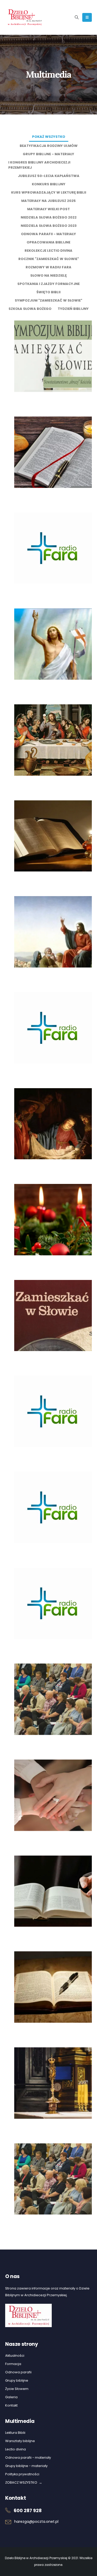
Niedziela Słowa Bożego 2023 (49, 226)
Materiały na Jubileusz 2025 (48, 201)
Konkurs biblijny (49, 184)
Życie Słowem (17, 2389)
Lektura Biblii (15, 2433)
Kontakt (11, 2405)
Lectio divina (16, 2449)
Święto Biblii (48, 292)
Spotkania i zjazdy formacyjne (48, 284)
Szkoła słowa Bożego (30, 309)
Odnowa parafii (18, 2372)
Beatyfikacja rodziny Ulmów (49, 146)
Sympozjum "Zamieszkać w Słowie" (48, 300)
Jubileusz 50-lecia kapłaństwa (49, 176)
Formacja (13, 2364)
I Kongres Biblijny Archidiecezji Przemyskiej (39, 165)
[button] (77, 17)
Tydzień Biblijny (73, 309)
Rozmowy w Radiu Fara (48, 267)
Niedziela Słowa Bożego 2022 (49, 217)
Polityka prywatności (22, 2474)
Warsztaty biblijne (20, 2441)
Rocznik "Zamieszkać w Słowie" (49, 259)
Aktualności (15, 2356)
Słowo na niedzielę (48, 275)
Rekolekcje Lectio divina (48, 251)
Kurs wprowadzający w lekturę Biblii (49, 192)
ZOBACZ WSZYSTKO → (24, 2482)
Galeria (11, 2397)
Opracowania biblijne (48, 242)
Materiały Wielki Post (48, 209)
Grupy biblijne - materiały (48, 154)
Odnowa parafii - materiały (48, 234)
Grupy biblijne (17, 2380)
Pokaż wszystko (49, 137)
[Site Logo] (25, 17)
